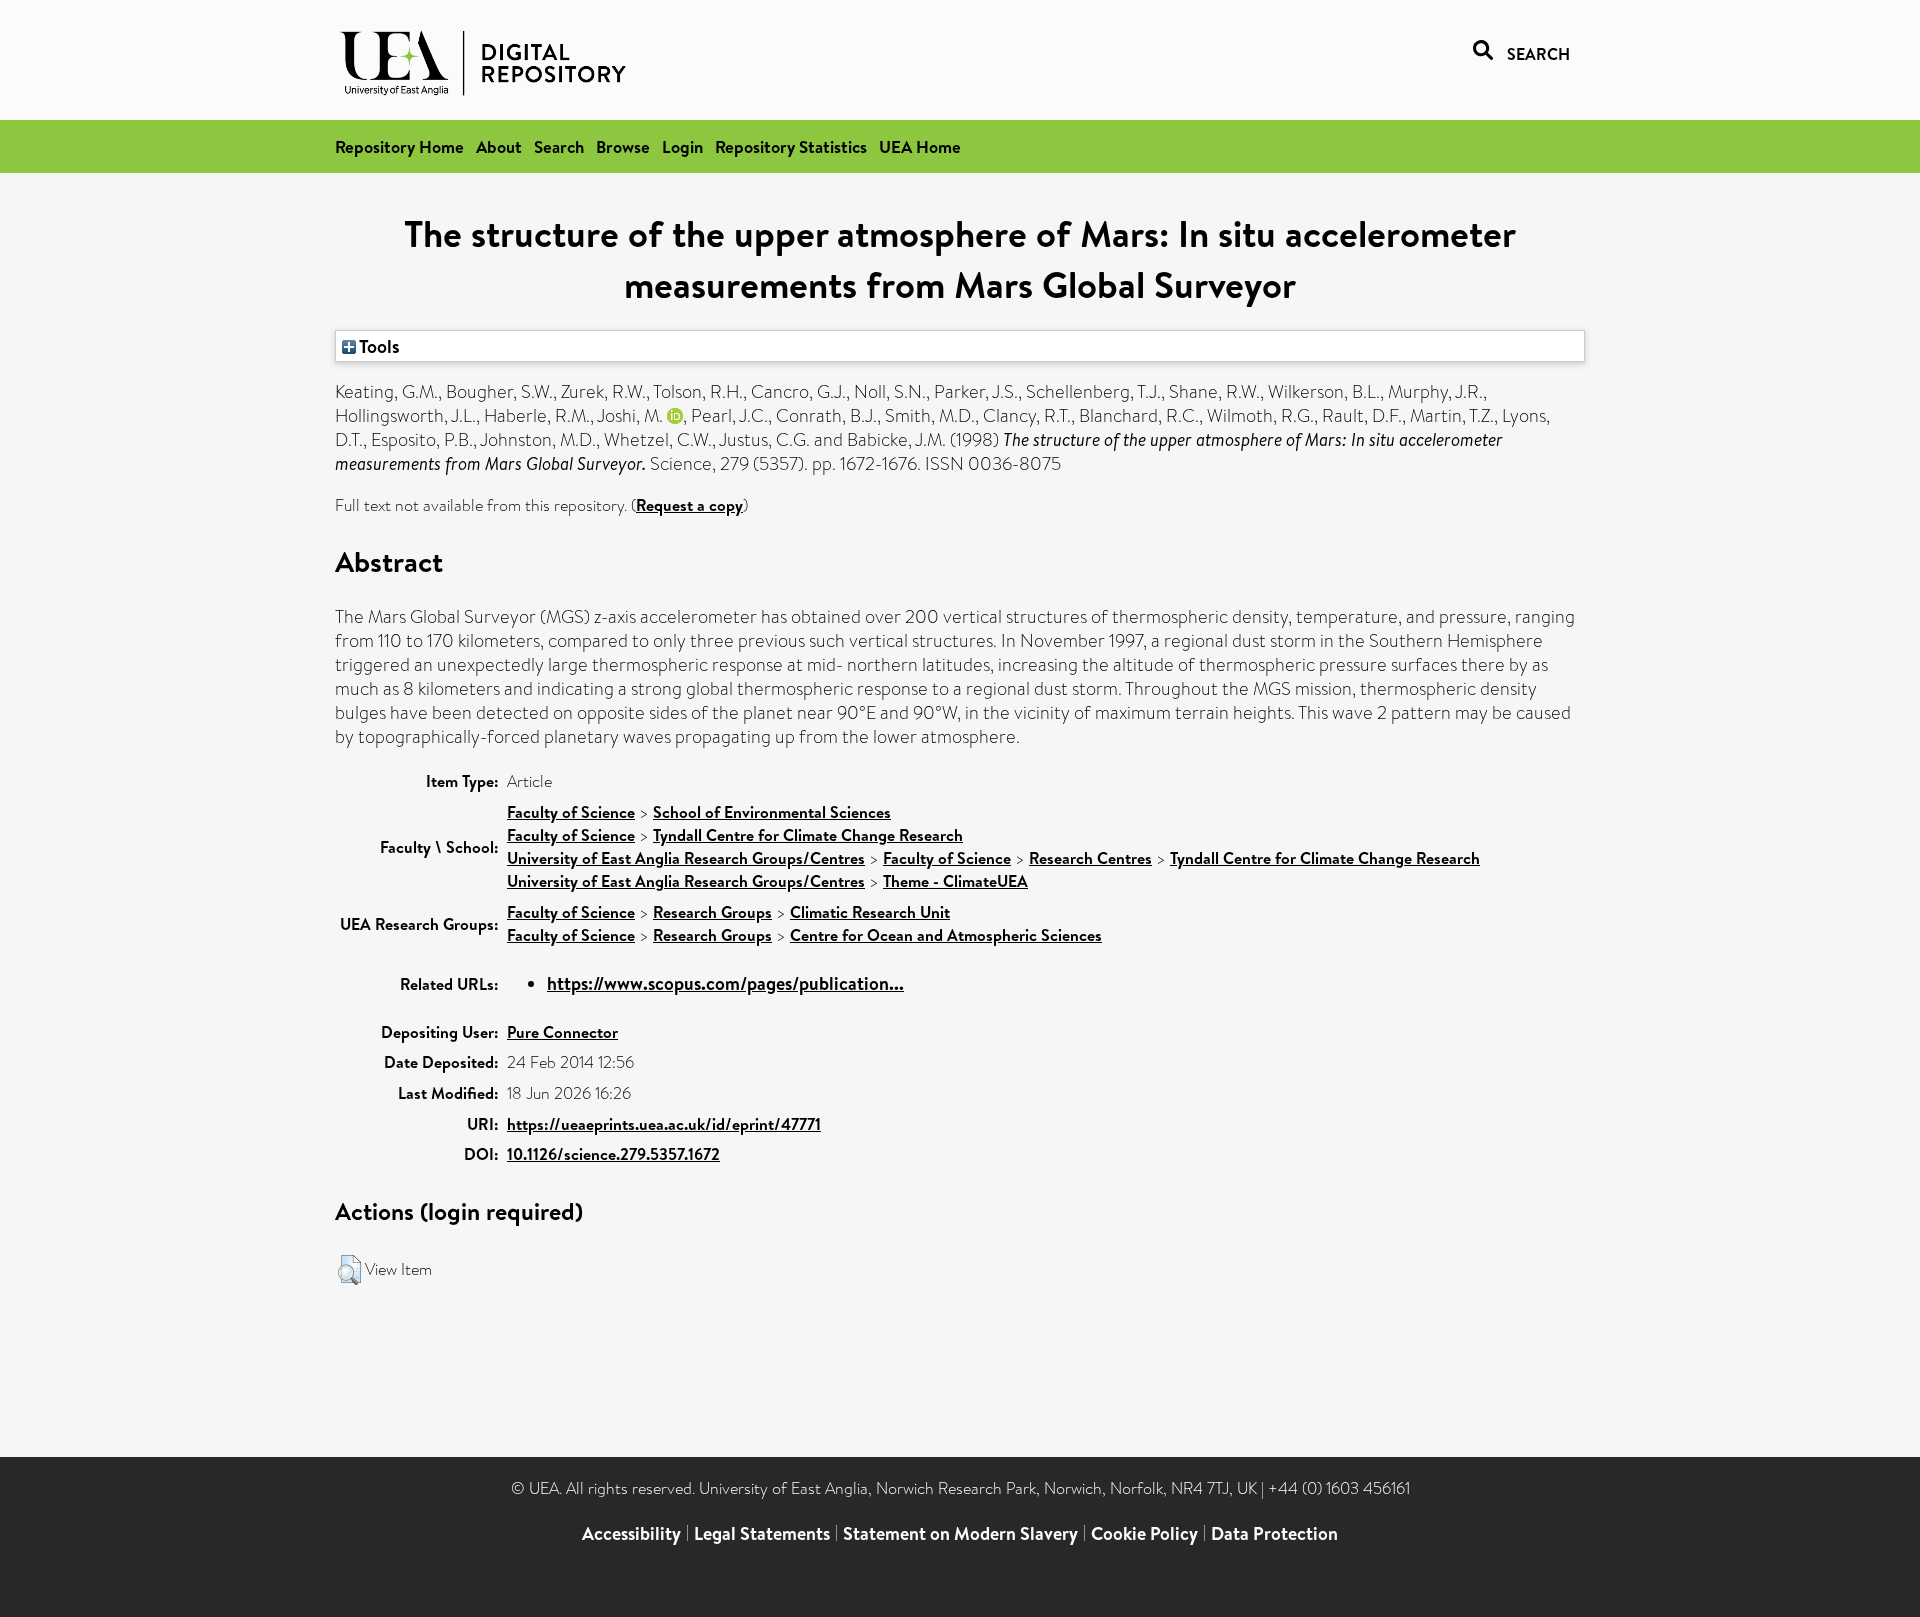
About (499, 146)
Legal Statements (762, 1533)
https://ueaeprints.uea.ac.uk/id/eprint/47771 (664, 1124)
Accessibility (631, 1533)
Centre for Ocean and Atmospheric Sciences (946, 935)
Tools (378, 346)
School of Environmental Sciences (772, 812)
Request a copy (689, 505)
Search (559, 146)
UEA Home (920, 146)
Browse (623, 146)
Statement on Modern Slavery (960, 1533)
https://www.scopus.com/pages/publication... (725, 983)
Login (682, 146)
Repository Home (399, 146)
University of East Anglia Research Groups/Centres (686, 858)
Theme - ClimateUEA (955, 881)
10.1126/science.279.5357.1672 (613, 1154)
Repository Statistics (791, 146)
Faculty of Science (571, 812)
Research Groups (712, 912)
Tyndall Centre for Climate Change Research (808, 835)
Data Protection (1274, 1533)
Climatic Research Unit (870, 912)
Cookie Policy (1144, 1533)
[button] (349, 1270)
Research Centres (1090, 858)
